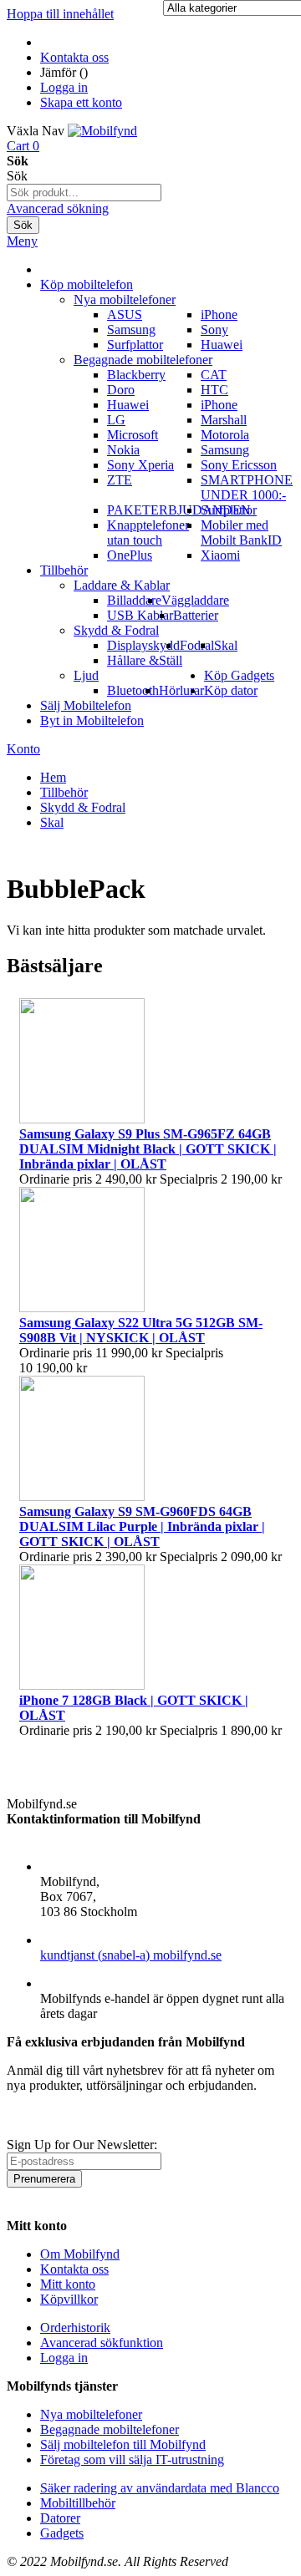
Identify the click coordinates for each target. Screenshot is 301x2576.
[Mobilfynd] (102, 131)
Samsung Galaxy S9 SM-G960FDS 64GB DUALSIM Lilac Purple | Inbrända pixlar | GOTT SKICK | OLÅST (142, 1526)
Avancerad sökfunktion (102, 2343)
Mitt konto (68, 2284)
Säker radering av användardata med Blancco (160, 2488)
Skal (52, 822)
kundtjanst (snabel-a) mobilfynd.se (131, 1955)
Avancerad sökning (58, 208)
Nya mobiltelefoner (91, 2414)
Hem (53, 777)
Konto (23, 749)
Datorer (60, 2518)
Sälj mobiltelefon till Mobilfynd (123, 2444)
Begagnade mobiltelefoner (110, 2429)
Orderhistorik (75, 2328)
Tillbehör (64, 792)
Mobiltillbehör (78, 2503)
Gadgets (62, 2533)
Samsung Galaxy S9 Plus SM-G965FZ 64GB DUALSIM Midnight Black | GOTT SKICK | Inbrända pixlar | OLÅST (148, 1149)
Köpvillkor (69, 2299)
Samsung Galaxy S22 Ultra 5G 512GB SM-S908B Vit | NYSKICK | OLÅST (141, 1330)
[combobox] (84, 193)
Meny (22, 241)
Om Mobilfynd (80, 2254)
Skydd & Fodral (83, 807)
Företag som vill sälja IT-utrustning (132, 2459)
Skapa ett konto (81, 102)
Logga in (64, 87)
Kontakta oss (74, 57)
